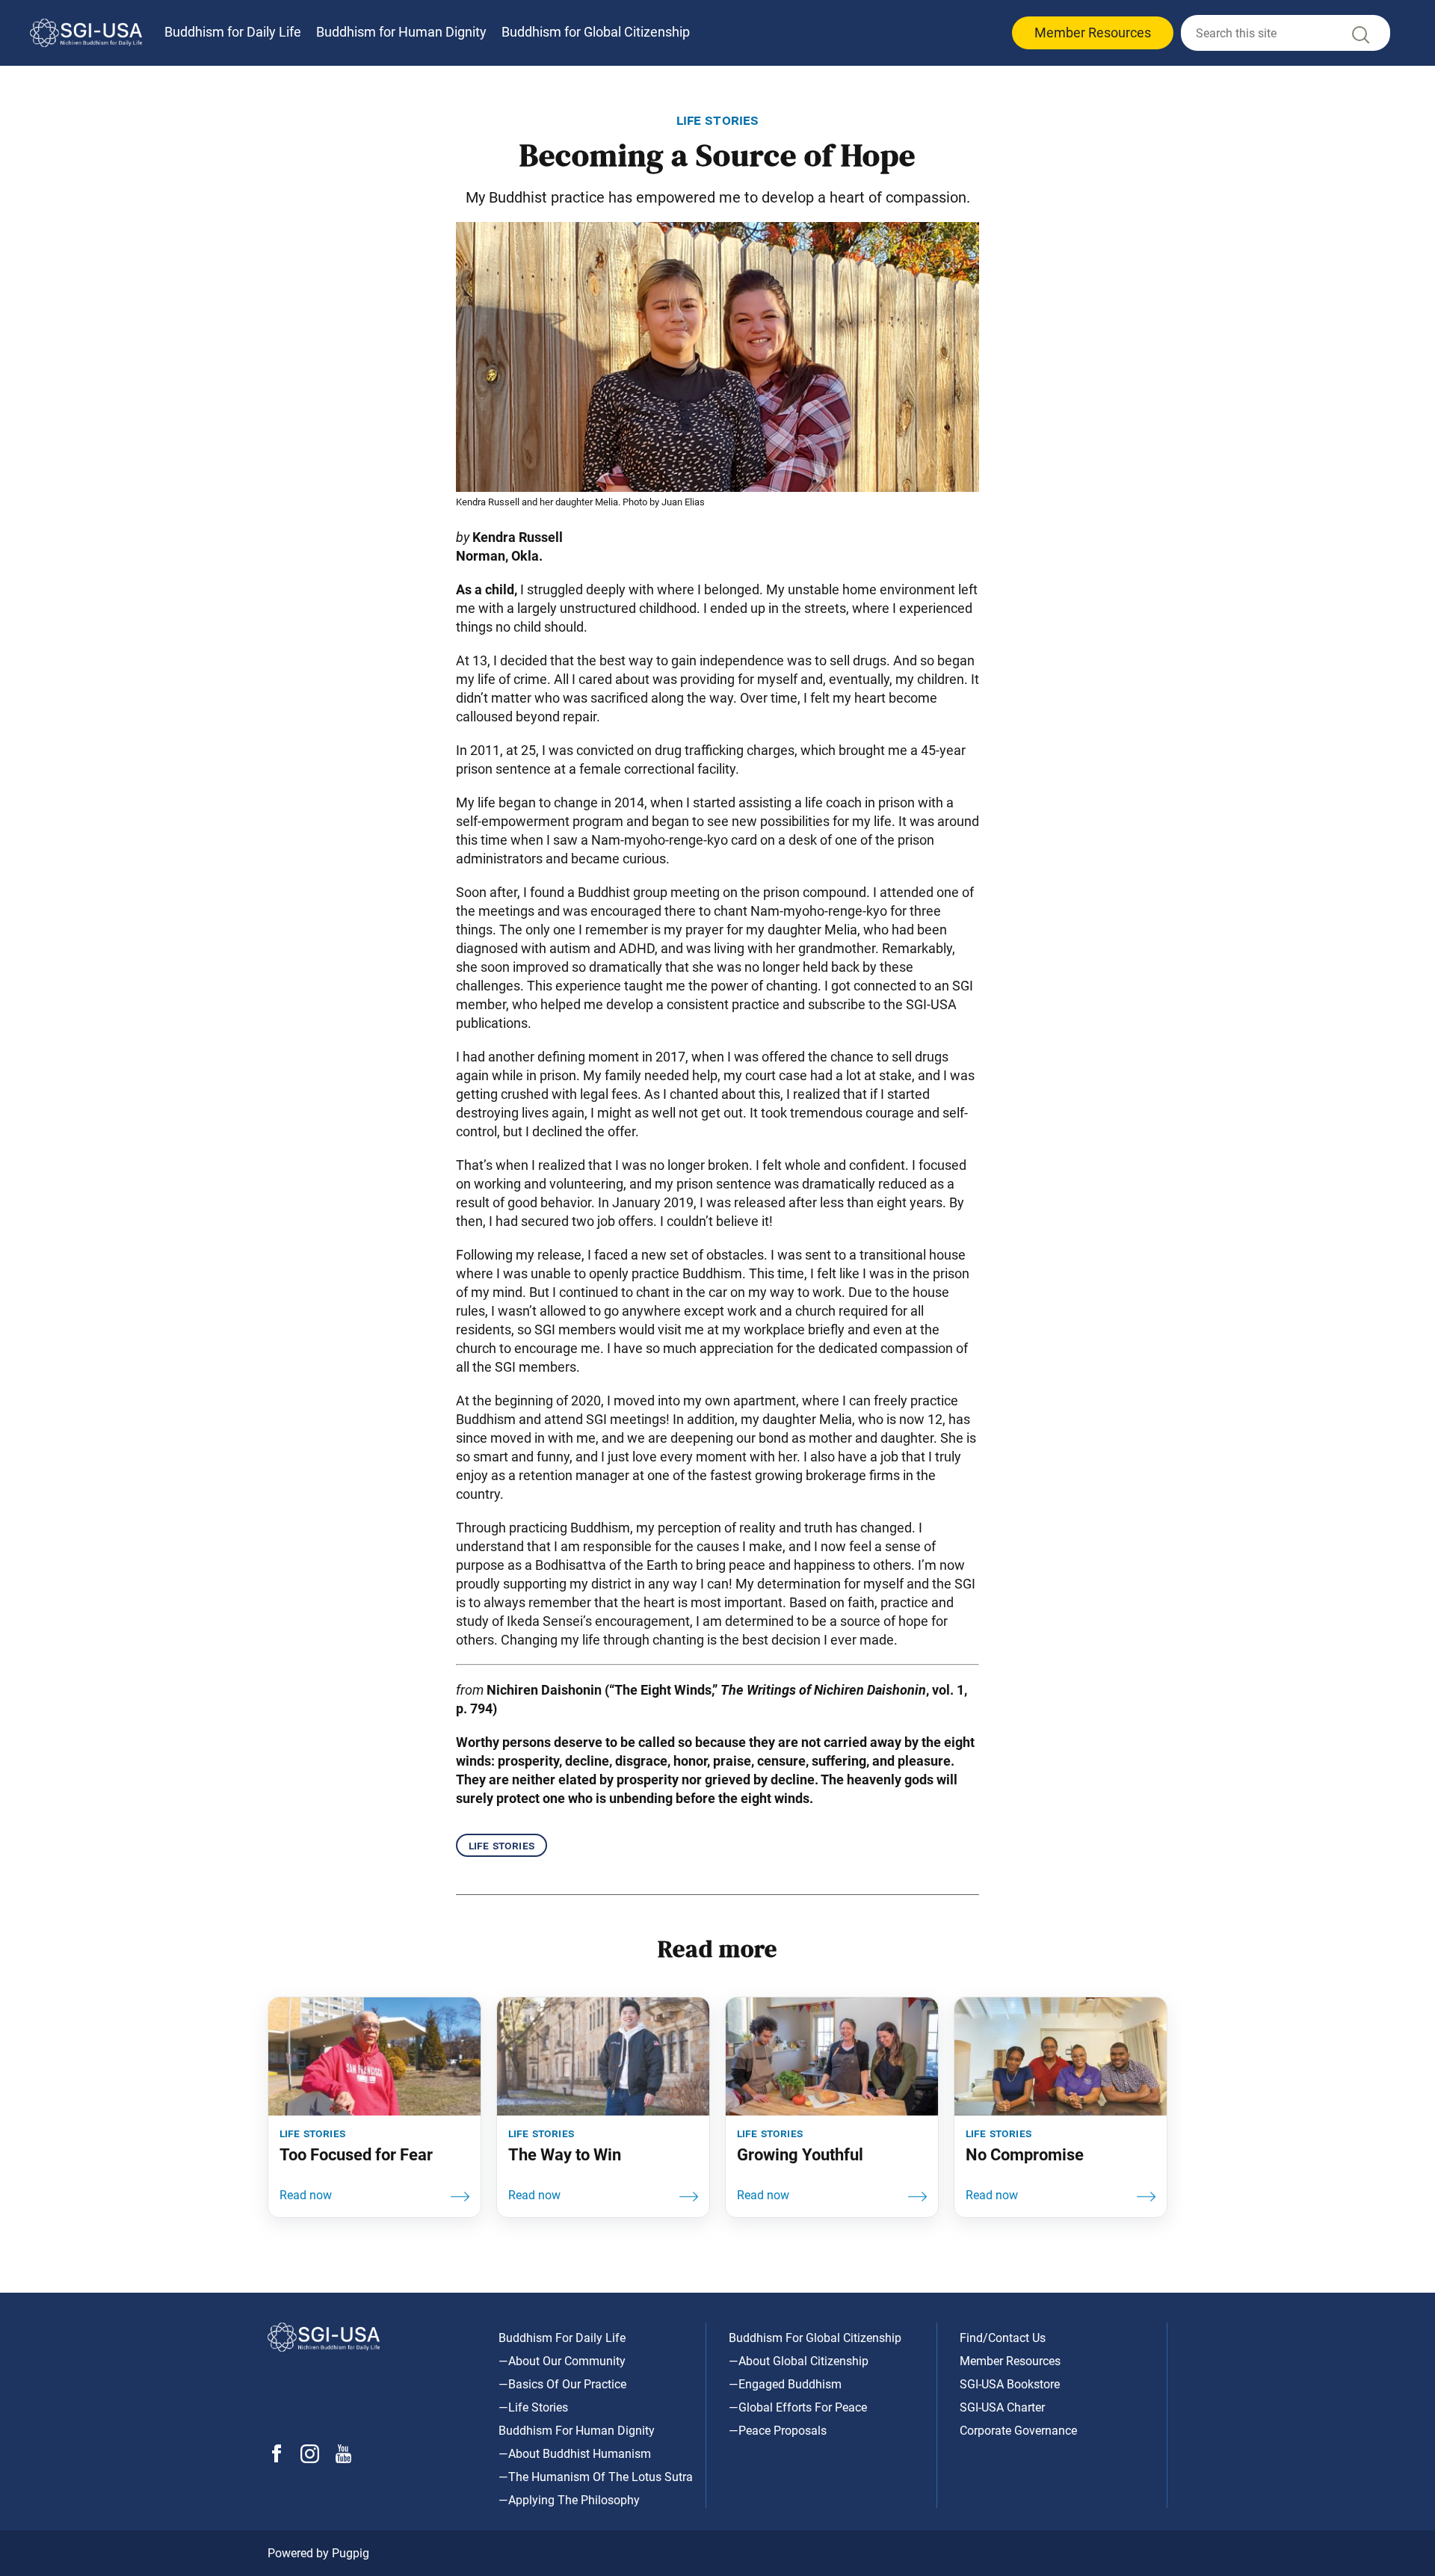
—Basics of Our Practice (562, 2384)
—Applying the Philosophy (569, 2500)
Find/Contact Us (1003, 2338)
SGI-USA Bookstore (1010, 2384)
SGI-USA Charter (1002, 2407)
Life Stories (502, 1845)
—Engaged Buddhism (785, 2384)
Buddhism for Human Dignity (401, 32)
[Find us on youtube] (343, 2459)
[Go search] (1360, 38)
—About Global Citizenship (799, 2361)
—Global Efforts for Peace (798, 2407)
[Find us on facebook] (277, 2458)
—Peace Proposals (778, 2431)
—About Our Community (562, 2361)
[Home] (86, 33)
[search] (1286, 33)
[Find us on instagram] (310, 2459)
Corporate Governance (1018, 2431)
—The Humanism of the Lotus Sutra (596, 2477)
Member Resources (1093, 33)
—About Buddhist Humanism (575, 2454)
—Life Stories (533, 2407)
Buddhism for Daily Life (233, 32)
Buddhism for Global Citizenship (596, 32)
